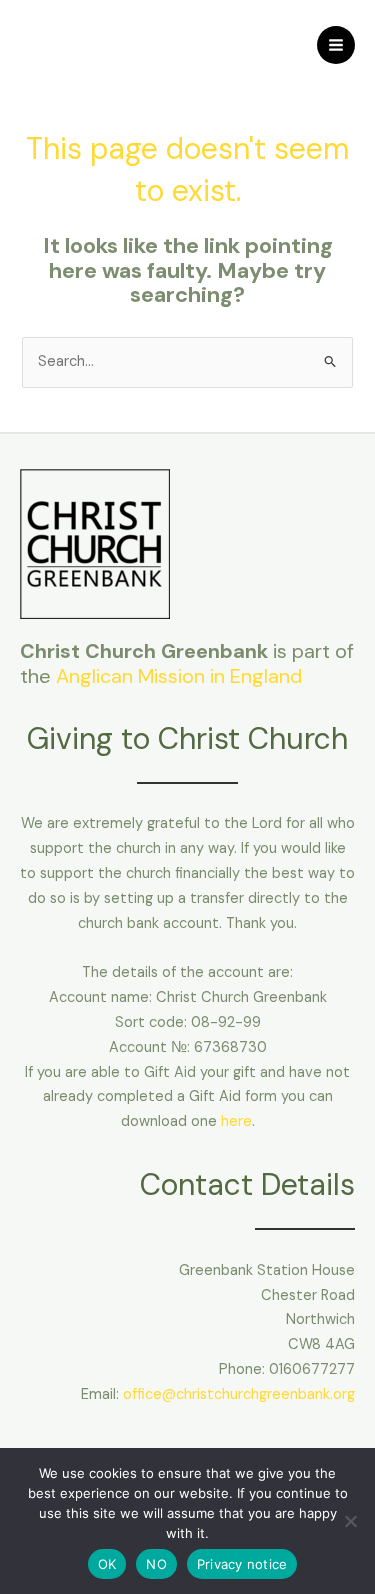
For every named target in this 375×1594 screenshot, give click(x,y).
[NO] (350, 1521)
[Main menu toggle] (336, 45)
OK (107, 1564)
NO (156, 1564)
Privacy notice (242, 1564)
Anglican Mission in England (179, 676)
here (236, 1121)
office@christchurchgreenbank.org (239, 1394)
